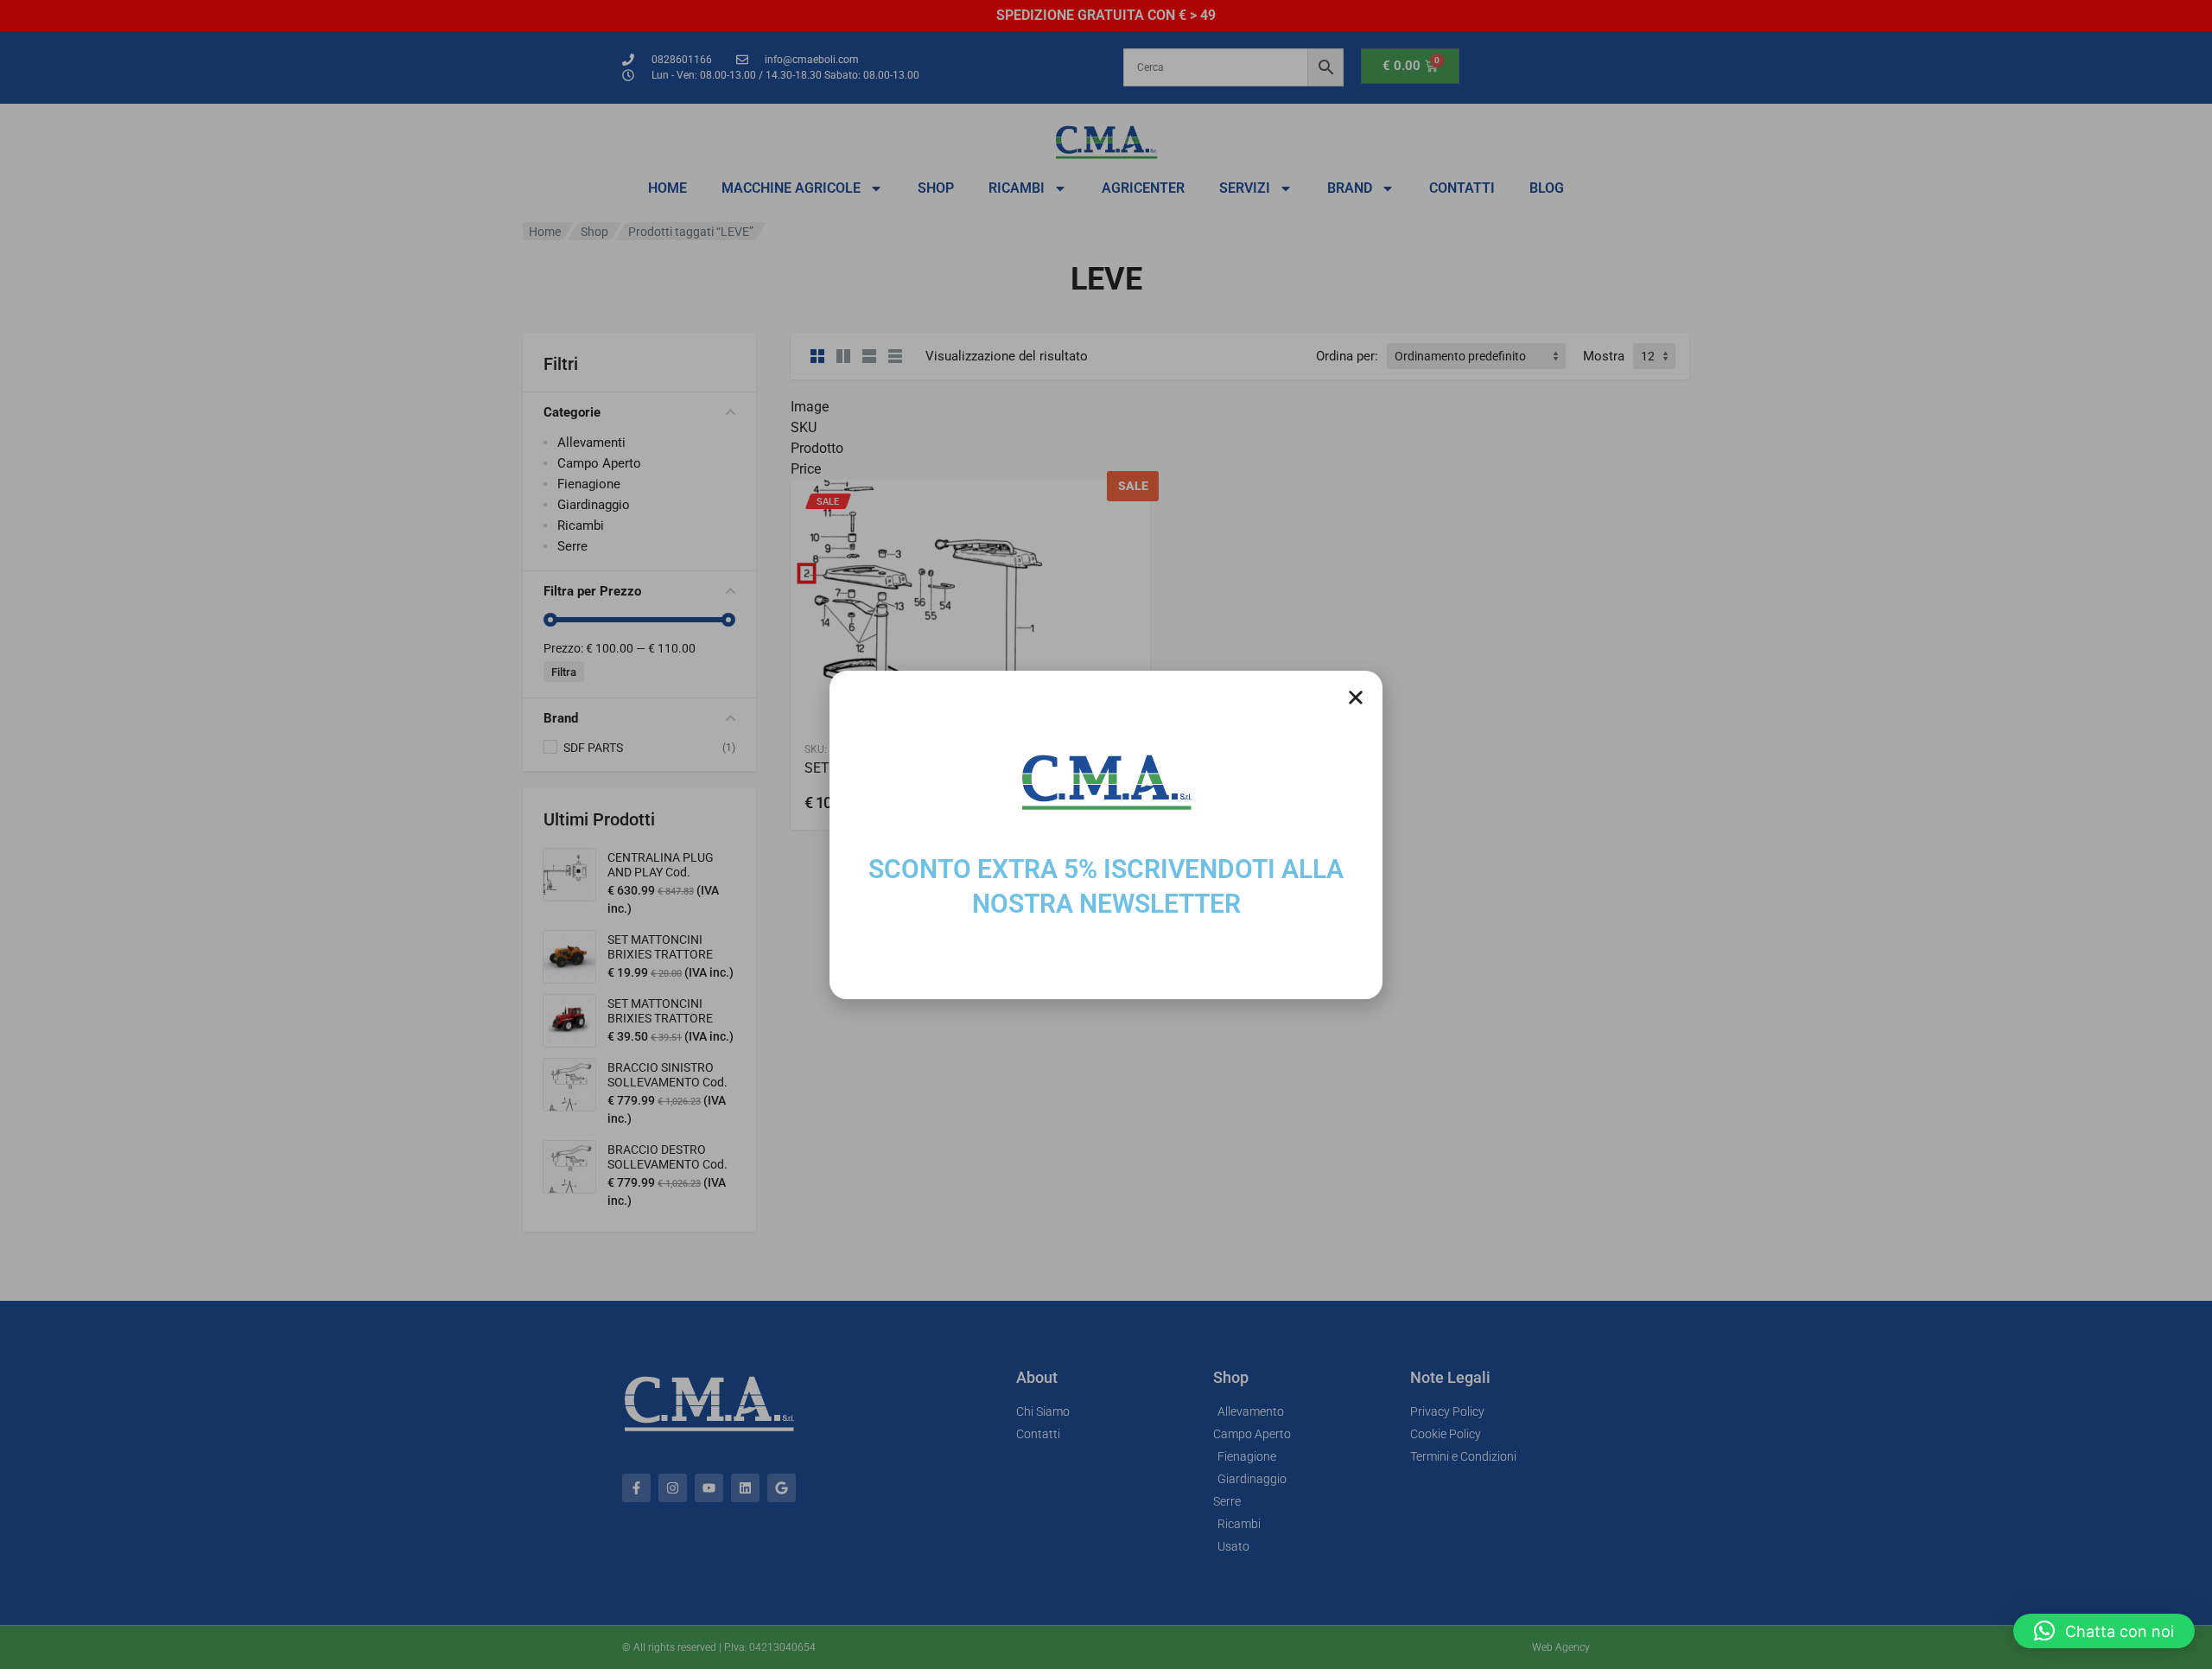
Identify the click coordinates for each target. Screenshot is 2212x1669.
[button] (2104, 1631)
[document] (1106, 834)
